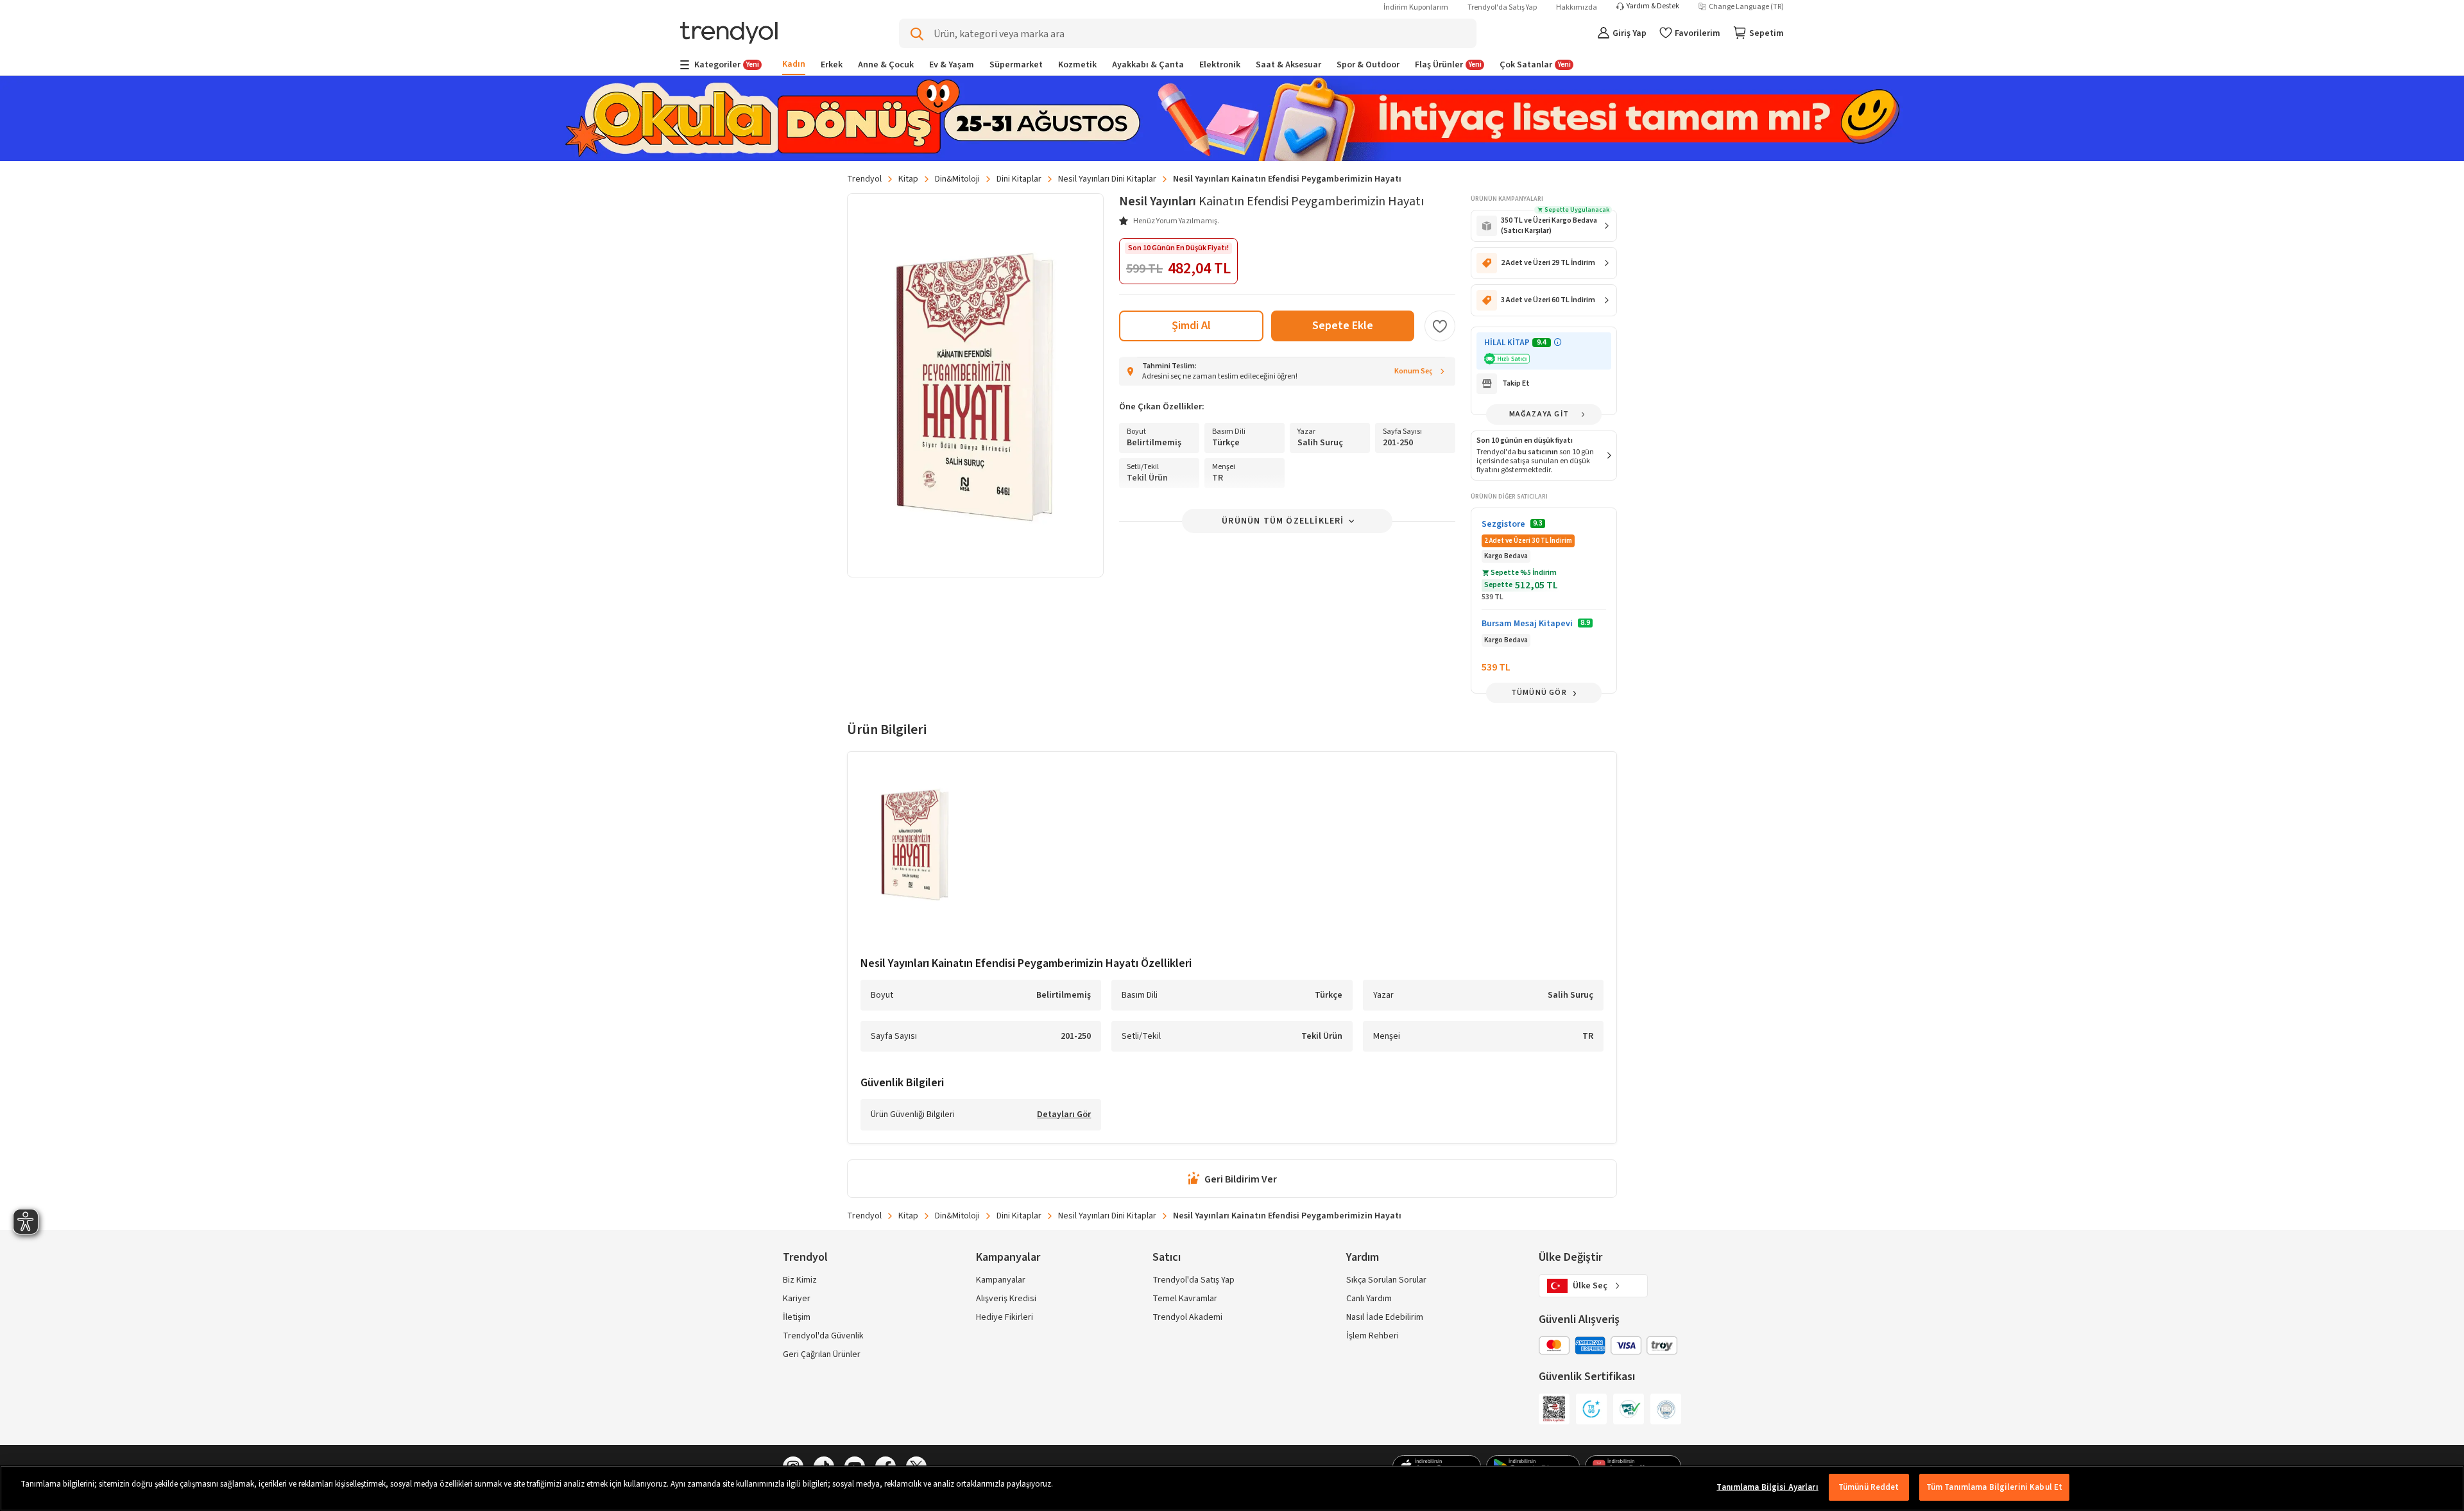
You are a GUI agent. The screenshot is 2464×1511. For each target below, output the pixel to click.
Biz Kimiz (800, 1280)
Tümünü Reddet (1869, 1487)
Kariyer (797, 1299)
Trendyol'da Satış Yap (1502, 7)
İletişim (797, 1317)
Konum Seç (1414, 371)
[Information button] (1558, 342)
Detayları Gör (1064, 1115)
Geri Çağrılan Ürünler (822, 1354)
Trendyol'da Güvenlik (823, 1336)
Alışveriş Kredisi (1006, 1299)
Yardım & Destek (1653, 6)
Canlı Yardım (1369, 1299)
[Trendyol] (729, 34)
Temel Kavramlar (1185, 1299)
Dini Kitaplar (1019, 179)
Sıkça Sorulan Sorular (1386, 1280)
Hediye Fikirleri (1005, 1317)
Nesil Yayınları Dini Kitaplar (1107, 179)
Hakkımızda (1577, 7)
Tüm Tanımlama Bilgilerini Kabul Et (1994, 1487)
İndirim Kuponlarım (1416, 7)
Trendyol (864, 179)
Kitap (908, 179)
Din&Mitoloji (957, 179)
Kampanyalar (1001, 1280)
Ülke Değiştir (1570, 1257)
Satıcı (1167, 1257)
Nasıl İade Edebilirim (1385, 1317)
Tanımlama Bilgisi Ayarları (1767, 1487)
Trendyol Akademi (1187, 1317)
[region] (1232, 1488)
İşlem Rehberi (1373, 1336)
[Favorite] (1440, 326)
